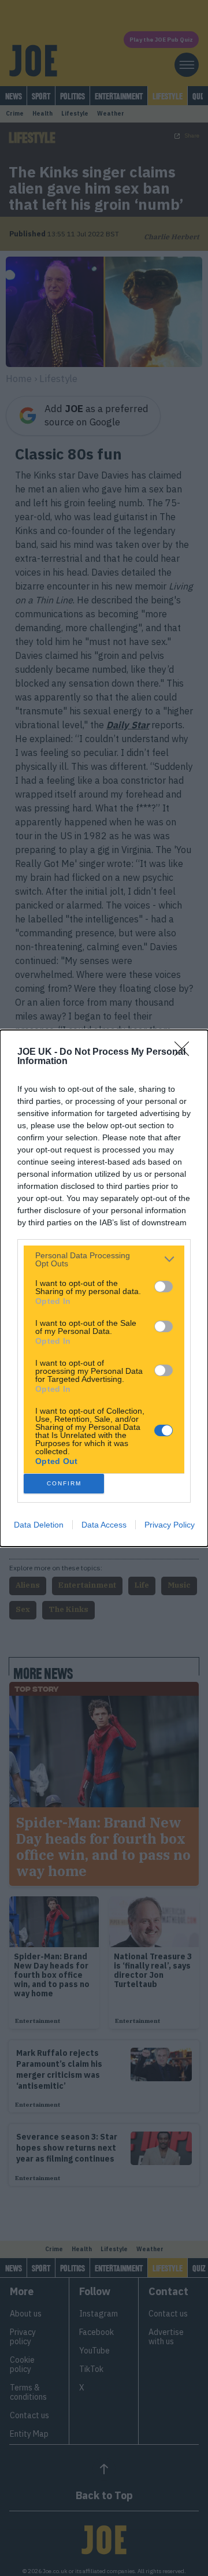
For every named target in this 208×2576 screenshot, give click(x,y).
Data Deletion (39, 1525)
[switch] (164, 1287)
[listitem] (104, 1259)
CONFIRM (64, 1483)
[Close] (185, 1052)
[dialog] (104, 1288)
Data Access (104, 1525)
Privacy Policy (170, 1525)
